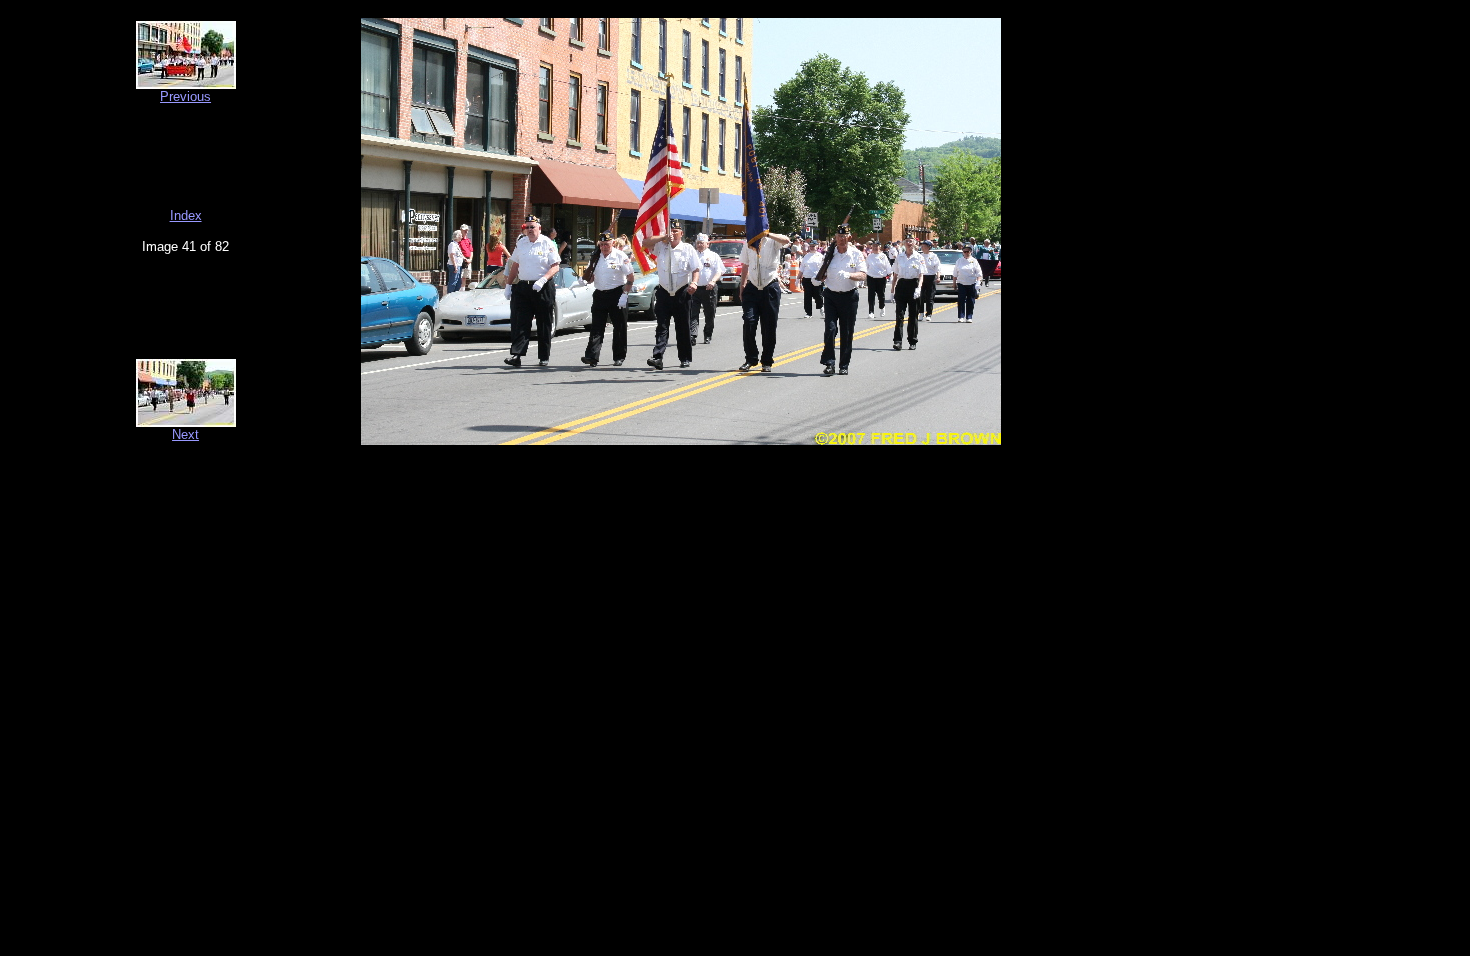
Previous (185, 96)
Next (185, 434)
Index (186, 215)
